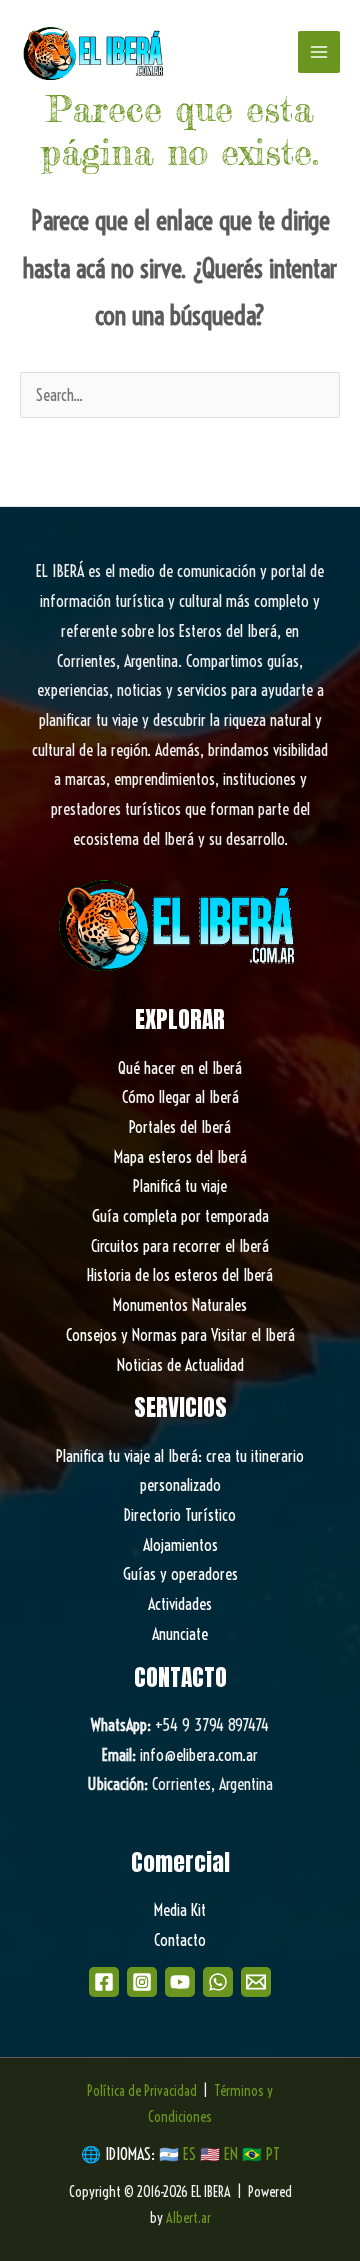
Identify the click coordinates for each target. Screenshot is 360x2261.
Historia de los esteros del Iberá (180, 1275)
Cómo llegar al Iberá (180, 1097)
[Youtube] (180, 1982)
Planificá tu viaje (180, 1186)
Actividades (180, 1604)
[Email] (256, 1982)
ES (191, 2154)
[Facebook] (104, 1982)
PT (273, 2154)
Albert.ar (188, 2218)
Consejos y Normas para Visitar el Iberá (180, 1335)
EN (231, 2154)
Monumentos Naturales (180, 1305)
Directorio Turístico (180, 1515)
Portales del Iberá (180, 1127)
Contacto (180, 1940)
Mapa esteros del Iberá (180, 1157)
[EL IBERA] (95, 52)
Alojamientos (180, 1545)
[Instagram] (142, 1982)
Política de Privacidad (142, 2091)
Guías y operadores (180, 1574)
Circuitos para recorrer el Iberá (180, 1246)
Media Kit (180, 1910)
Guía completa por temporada (180, 1216)
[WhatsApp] (218, 1982)
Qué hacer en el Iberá (180, 1068)
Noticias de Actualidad (180, 1365)
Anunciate (180, 1634)
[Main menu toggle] (319, 52)
